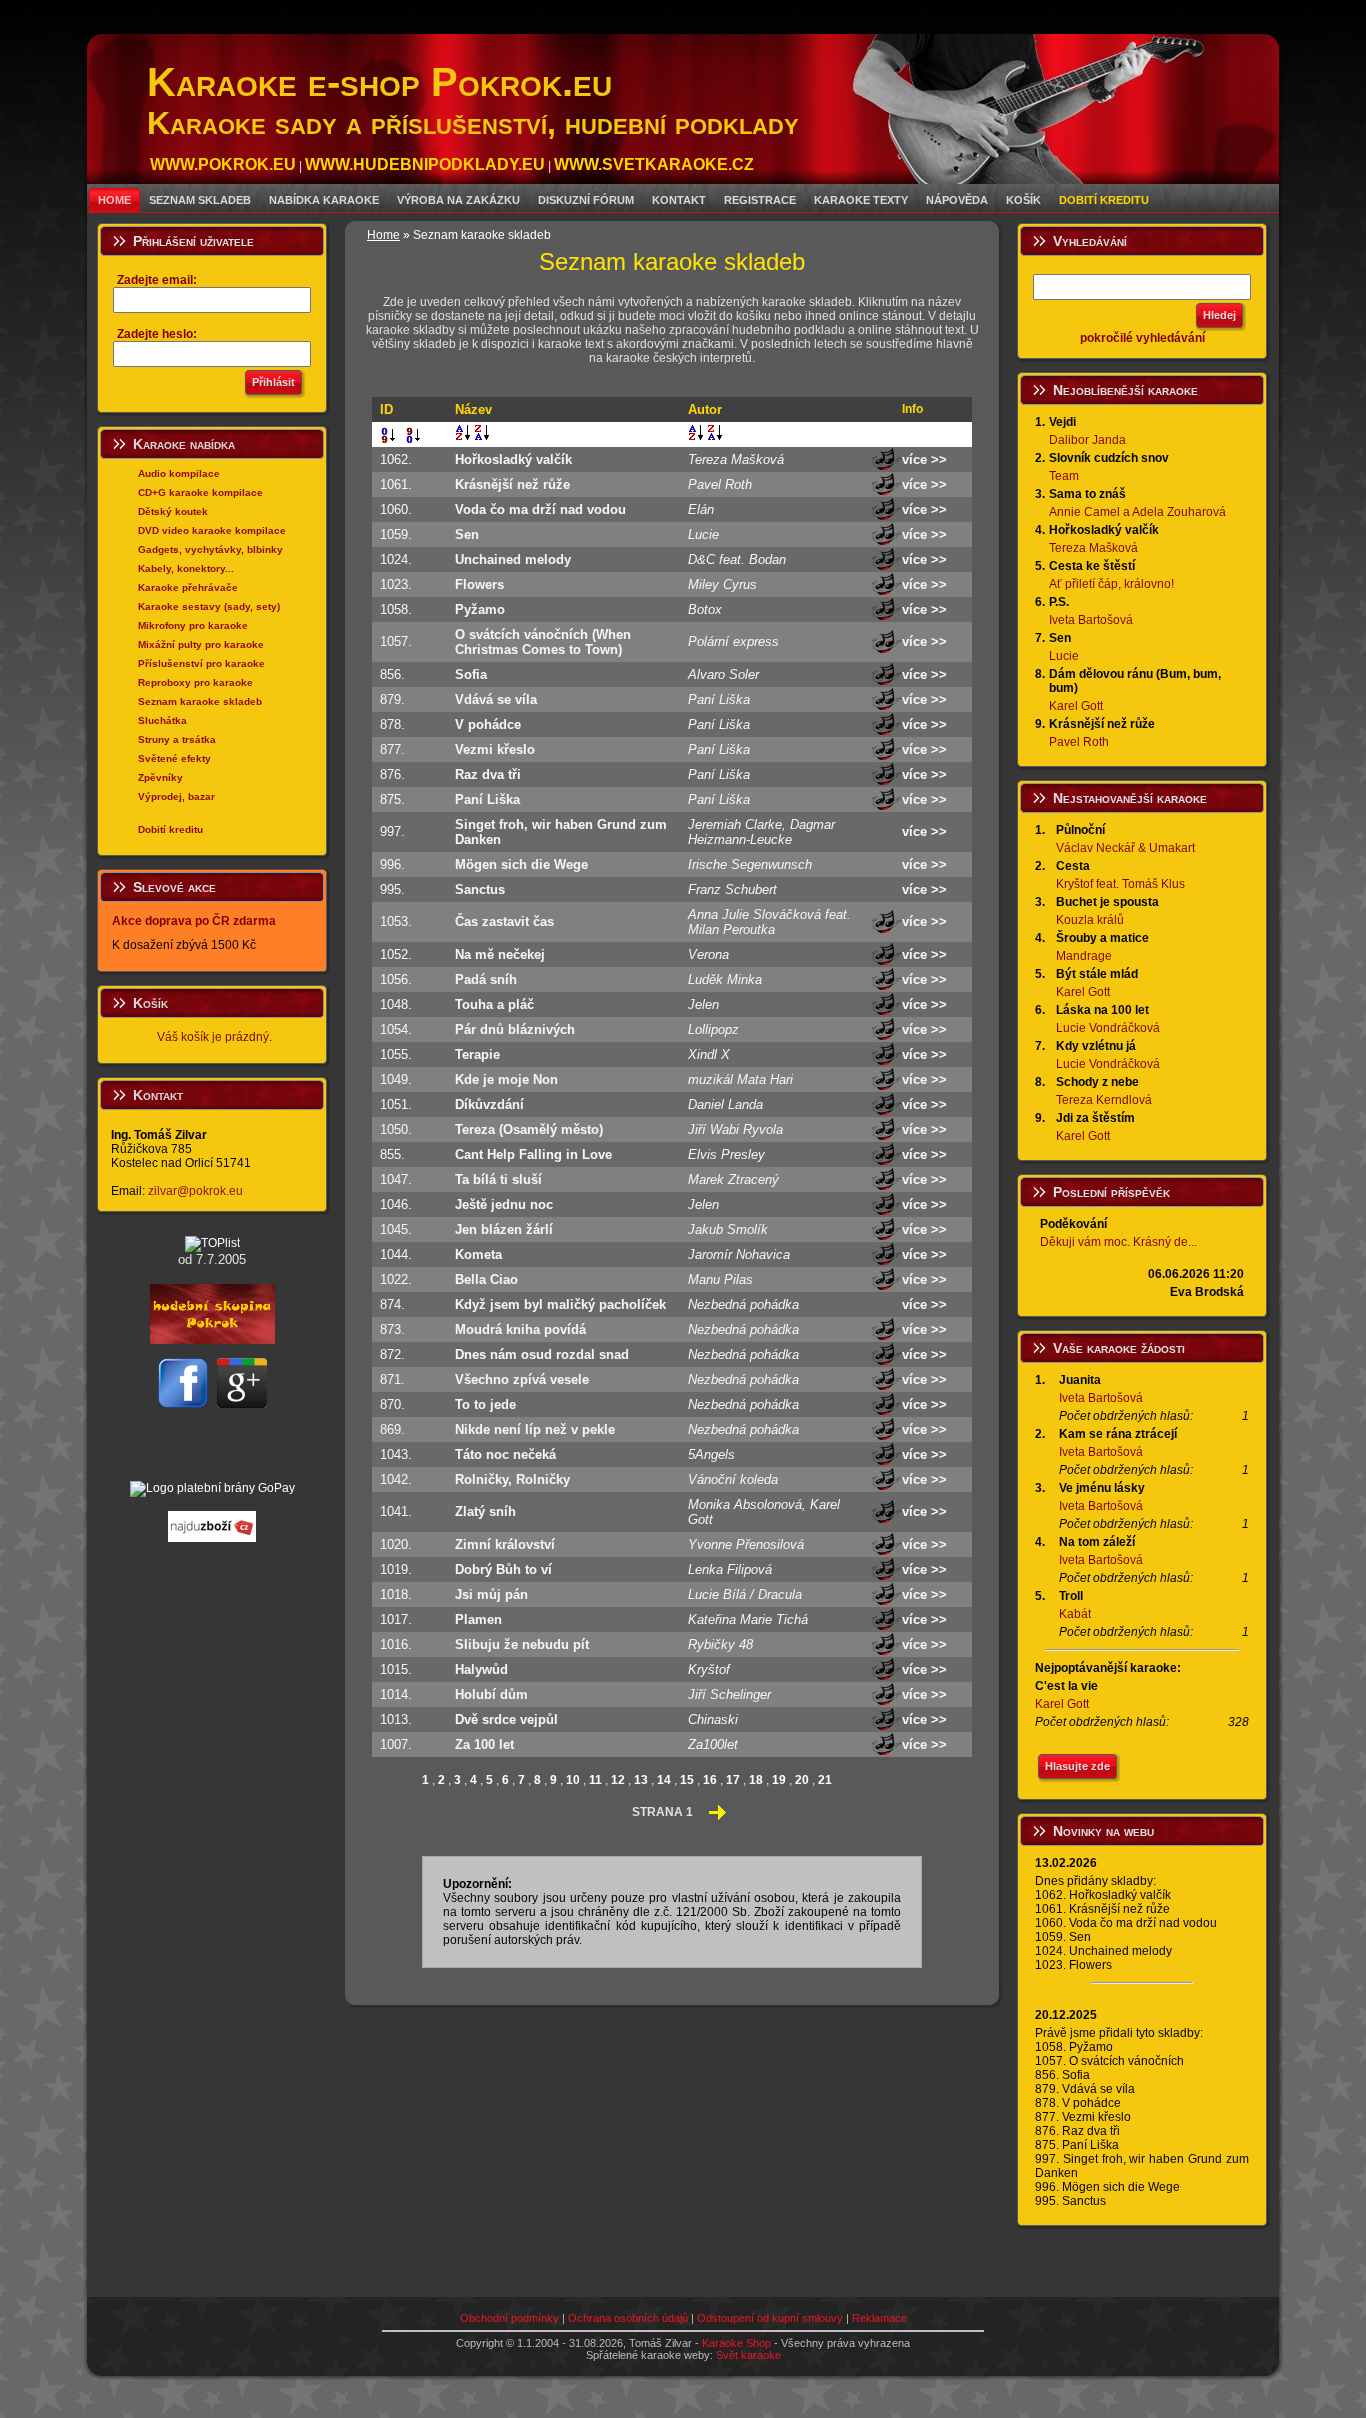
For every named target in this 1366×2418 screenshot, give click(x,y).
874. (396, 1304)
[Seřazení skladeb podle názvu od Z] (482, 435)
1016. (400, 1644)
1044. (400, 1254)
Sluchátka (162, 720)
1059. (400, 534)
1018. (400, 1594)
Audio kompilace (179, 473)
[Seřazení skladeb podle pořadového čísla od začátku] (384, 439)
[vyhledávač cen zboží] (212, 1538)
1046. (400, 1204)
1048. (400, 1004)
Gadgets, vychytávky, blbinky (210, 549)
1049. (400, 1079)
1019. (400, 1569)
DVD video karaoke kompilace (212, 530)
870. (396, 1404)
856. (396, 674)
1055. (400, 1054)
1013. (400, 1719)
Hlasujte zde (1077, 1766)
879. (396, 699)
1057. (400, 641)
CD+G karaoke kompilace (200, 492)
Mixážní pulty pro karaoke (201, 644)
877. (396, 749)
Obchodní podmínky (509, 2318)
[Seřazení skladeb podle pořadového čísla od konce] (411, 439)
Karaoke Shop (736, 2343)
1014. (400, 1694)
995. (396, 889)
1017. (400, 1619)
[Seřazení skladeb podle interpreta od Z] (715, 435)
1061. (400, 484)
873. (396, 1329)
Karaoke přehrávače (188, 587)
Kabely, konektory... (186, 568)
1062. (400, 459)
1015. (400, 1669)
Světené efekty (174, 758)
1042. (400, 1479)
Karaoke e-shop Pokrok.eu (473, 100)
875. (396, 799)
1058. (400, 609)
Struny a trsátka (177, 739)
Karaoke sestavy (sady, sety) (209, 606)
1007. (400, 1744)
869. (396, 1429)
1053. (400, 921)
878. (396, 724)
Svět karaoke (748, 2355)
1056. (400, 979)
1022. (400, 1279)
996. (396, 864)
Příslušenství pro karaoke (201, 663)
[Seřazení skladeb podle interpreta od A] (696, 435)
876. (396, 774)
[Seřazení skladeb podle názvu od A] (463, 435)
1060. (400, 509)
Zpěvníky (160, 777)
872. (396, 1354)
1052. (400, 954)
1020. (400, 1544)
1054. (400, 1029)
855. (396, 1154)
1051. (400, 1104)
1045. (400, 1229)
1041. (400, 1511)
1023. (400, 584)
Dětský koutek (173, 511)
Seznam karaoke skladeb (200, 701)
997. (396, 831)
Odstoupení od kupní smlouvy (770, 2318)
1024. (400, 559)
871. (396, 1379)
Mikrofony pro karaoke (193, 625)
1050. (400, 1129)
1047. (400, 1179)
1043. (400, 1454)
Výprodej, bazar (176, 796)
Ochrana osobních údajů (628, 2318)
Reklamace (879, 2318)
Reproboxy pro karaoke (195, 682)
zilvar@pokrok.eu (195, 1191)
